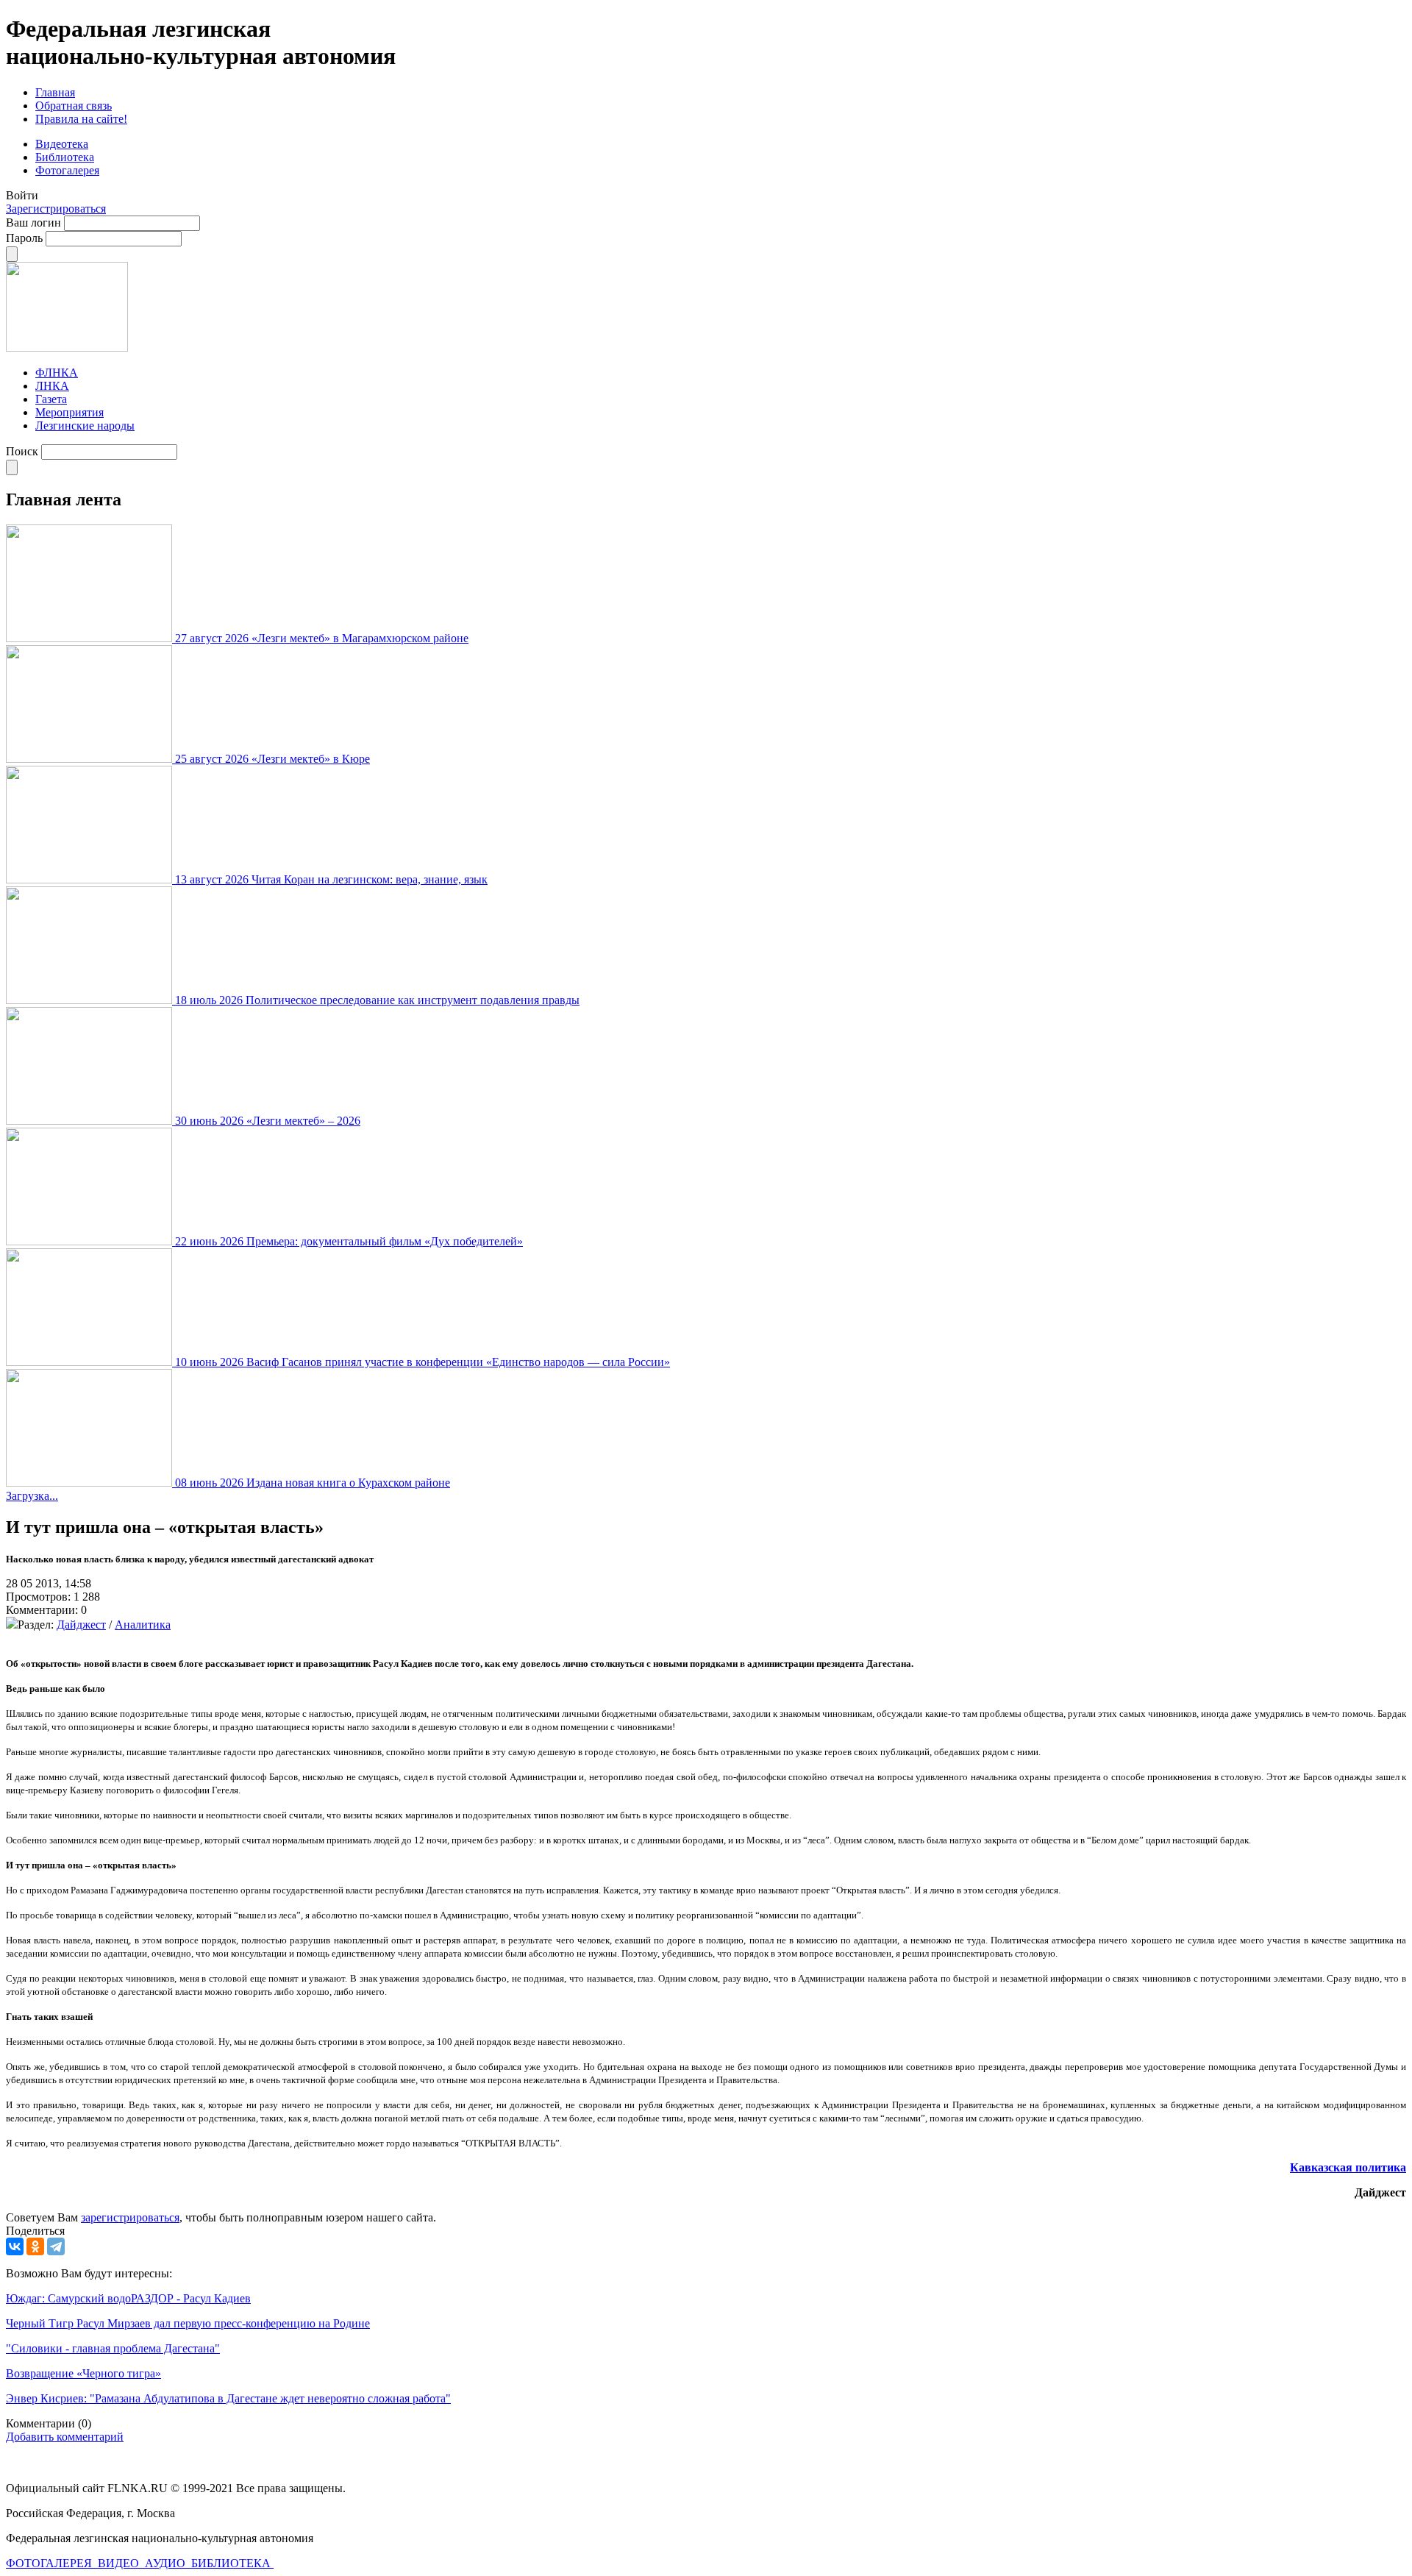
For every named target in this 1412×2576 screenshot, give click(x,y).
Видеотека (62, 144)
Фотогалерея (67, 170)
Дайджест (81, 1625)
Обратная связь (74, 106)
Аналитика (143, 1625)
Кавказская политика (1348, 2167)
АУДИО (167, 2563)
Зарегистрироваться (56, 209)
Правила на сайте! (81, 119)
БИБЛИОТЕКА (232, 2563)
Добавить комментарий (65, 2437)
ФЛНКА (57, 373)
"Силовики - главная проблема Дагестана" (113, 2348)
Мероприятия (69, 412)
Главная (55, 92)
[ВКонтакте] (15, 2246)
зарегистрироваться (130, 2217)
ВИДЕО (120, 2563)
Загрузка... (32, 1496)
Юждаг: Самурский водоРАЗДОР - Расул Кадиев (128, 2298)
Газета (51, 399)
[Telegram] (56, 2246)
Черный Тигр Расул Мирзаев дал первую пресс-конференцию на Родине (188, 2323)
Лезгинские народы (85, 426)
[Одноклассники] (35, 2246)
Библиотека (65, 157)
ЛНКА (52, 386)
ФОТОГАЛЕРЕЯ (50, 2563)
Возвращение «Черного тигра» (83, 2373)
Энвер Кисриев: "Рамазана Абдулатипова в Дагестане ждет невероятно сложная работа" (228, 2398)
